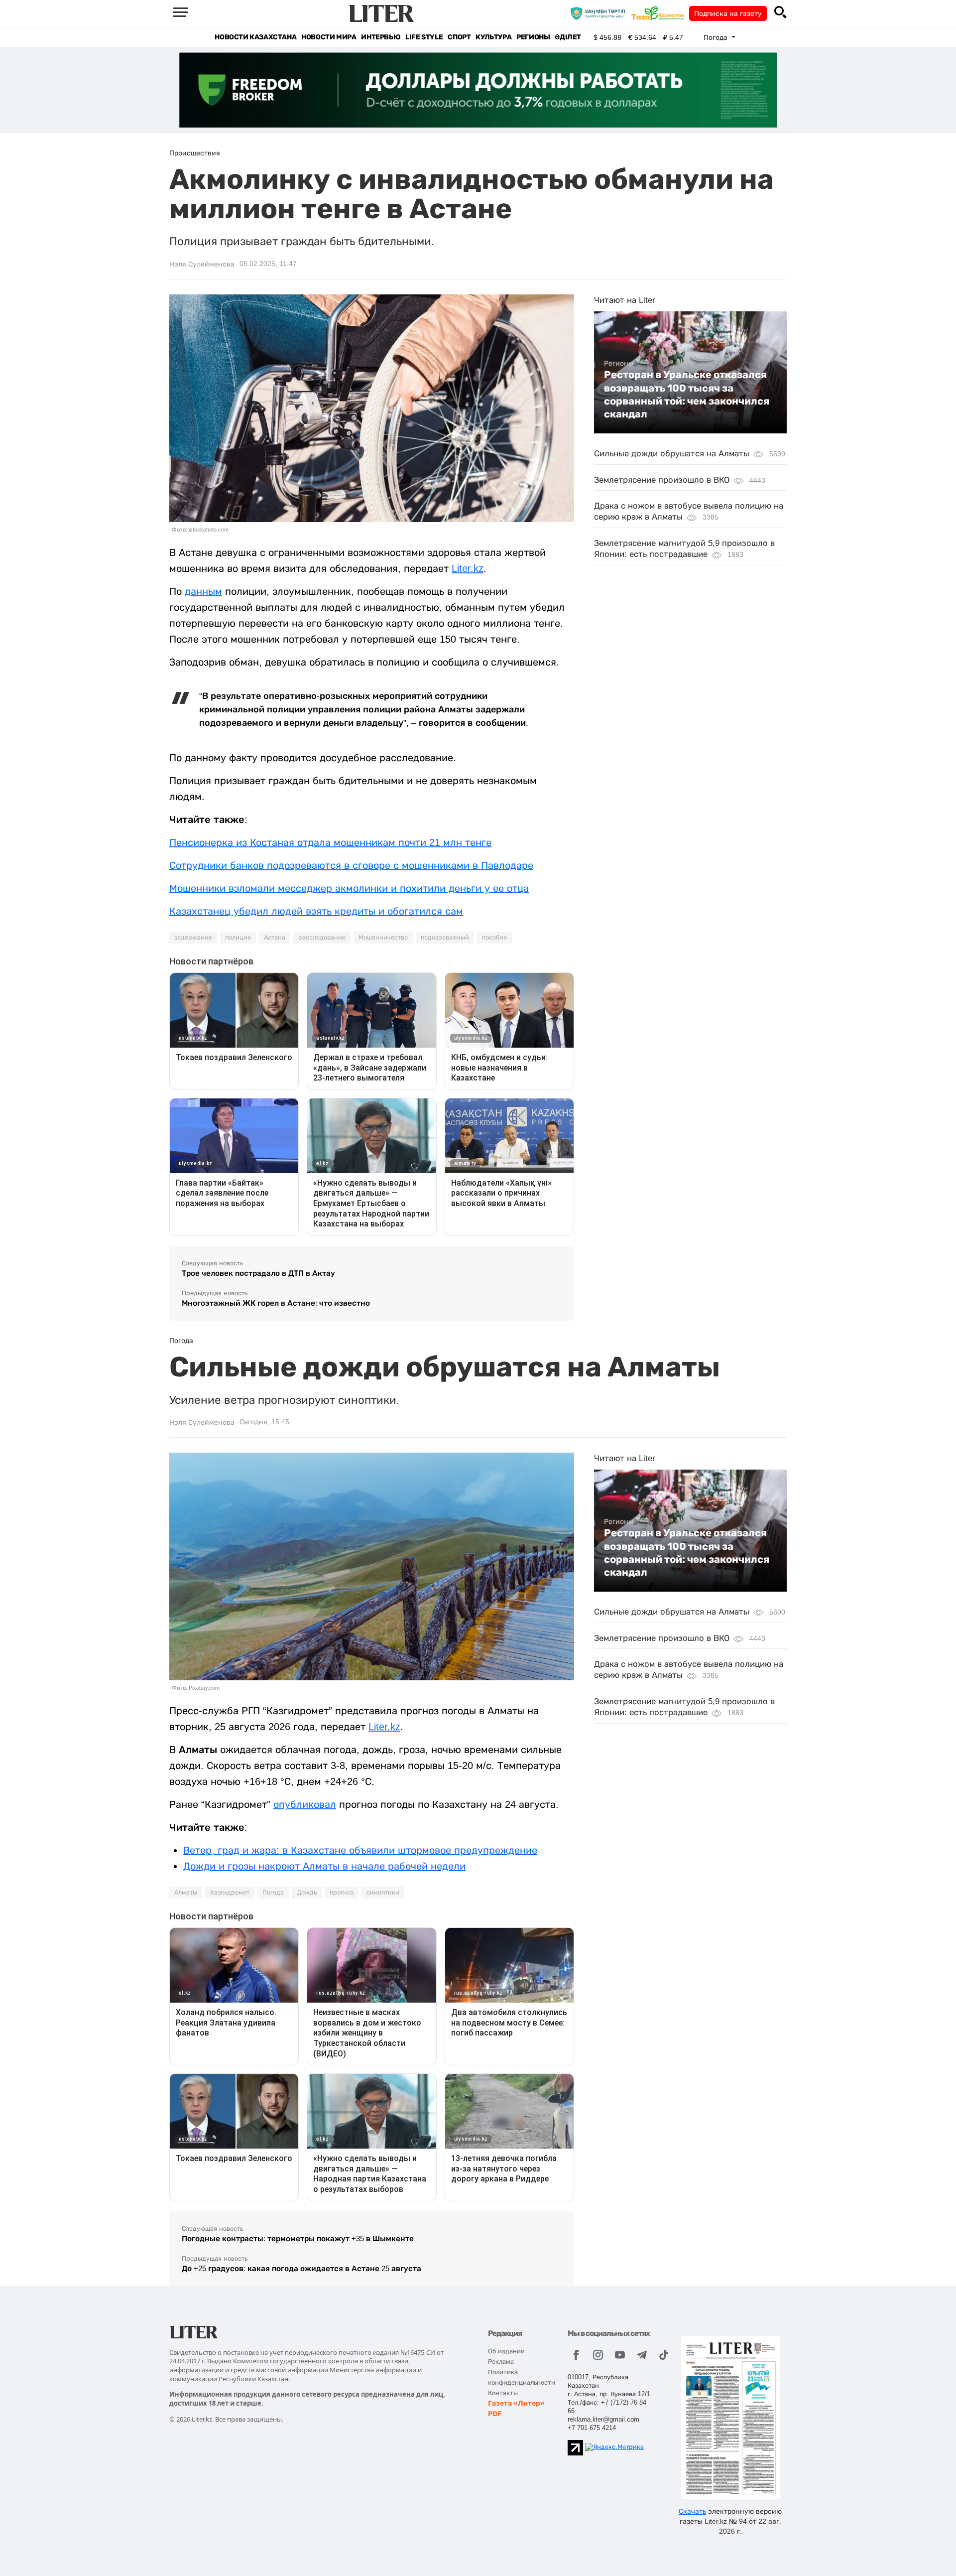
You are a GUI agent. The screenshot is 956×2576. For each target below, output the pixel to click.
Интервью (381, 37)
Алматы (186, 1893)
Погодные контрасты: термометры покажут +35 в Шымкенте (298, 2238)
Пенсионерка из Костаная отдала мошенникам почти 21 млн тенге (330, 842)
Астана (275, 938)
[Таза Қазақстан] (660, 13)
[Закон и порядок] (600, 13)
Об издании (506, 2351)
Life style (424, 37)
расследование (322, 938)
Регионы (533, 37)
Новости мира (329, 37)
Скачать (692, 2511)
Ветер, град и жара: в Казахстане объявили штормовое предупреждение (360, 1850)
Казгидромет (230, 1893)
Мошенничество (383, 938)
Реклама (501, 2362)
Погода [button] (717, 37)
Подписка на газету (728, 13)
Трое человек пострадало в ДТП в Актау (258, 1273)
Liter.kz (468, 568)
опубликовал (305, 1804)
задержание (193, 938)
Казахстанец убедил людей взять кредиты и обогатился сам (316, 911)
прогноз (342, 1893)
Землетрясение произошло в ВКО (662, 479)
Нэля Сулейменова (202, 264)
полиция (238, 938)
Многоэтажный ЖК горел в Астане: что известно (276, 1303)
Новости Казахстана (255, 37)
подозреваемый (445, 938)
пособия (494, 938)
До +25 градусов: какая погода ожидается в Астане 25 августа (301, 2268)
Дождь (307, 1893)
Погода (273, 1893)
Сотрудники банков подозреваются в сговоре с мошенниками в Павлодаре (351, 865)
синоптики (383, 1893)
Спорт (459, 37)
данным (203, 591)
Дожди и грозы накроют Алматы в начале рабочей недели (324, 1866)
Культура (493, 37)
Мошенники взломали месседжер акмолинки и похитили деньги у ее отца (349, 888)
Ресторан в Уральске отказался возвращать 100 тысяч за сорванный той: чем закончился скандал (687, 394)
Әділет (568, 37)
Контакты (503, 2393)
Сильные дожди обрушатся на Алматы (672, 454)
